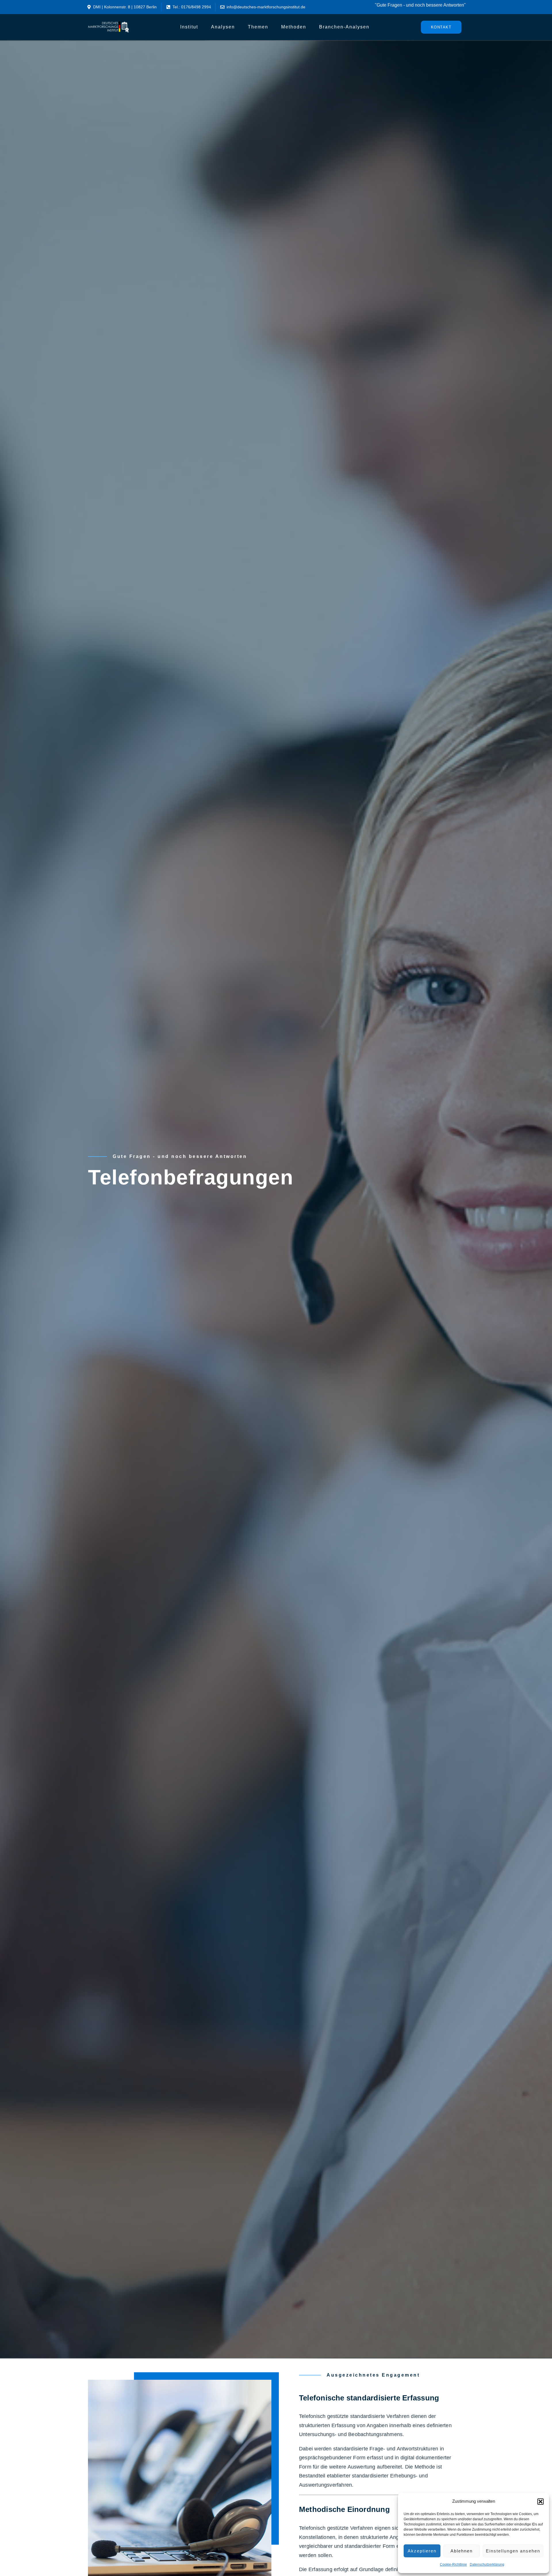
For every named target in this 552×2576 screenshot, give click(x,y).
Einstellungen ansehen (513, 2551)
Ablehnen (462, 2551)
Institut (189, 27)
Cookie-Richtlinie (453, 2565)
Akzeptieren (422, 2551)
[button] (540, 2502)
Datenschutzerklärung (487, 2565)
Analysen (223, 27)
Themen (258, 27)
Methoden (294, 27)
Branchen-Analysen (344, 27)
